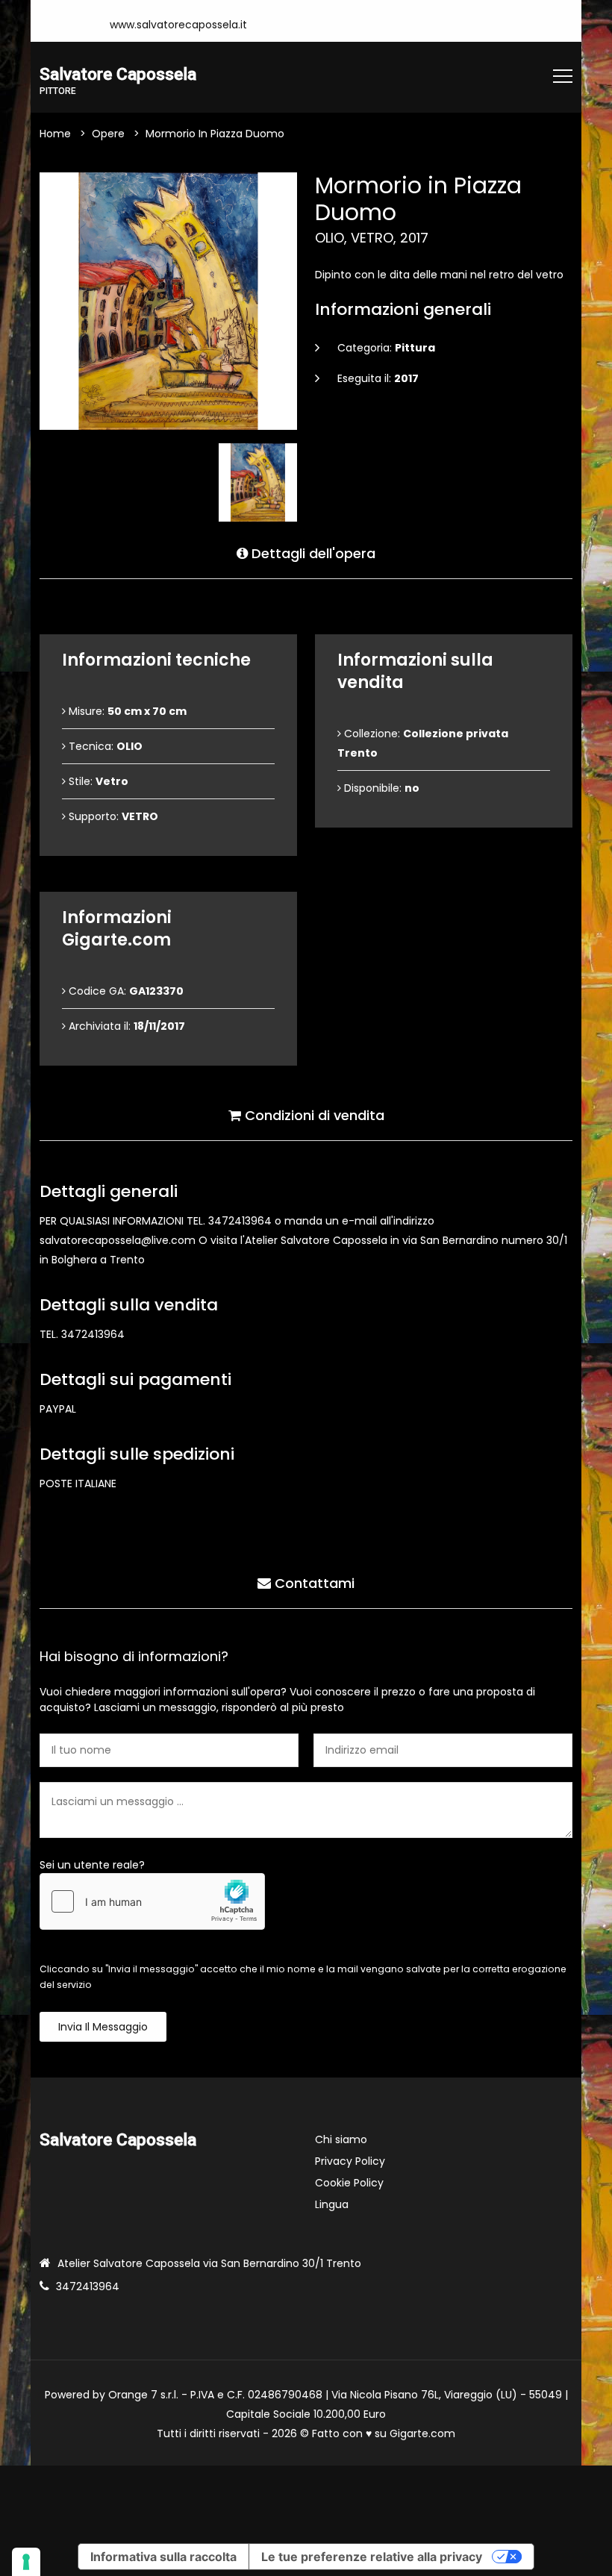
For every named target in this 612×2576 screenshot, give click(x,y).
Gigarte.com (422, 2433)
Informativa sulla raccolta (163, 2557)
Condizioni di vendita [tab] (313, 1115)
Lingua (332, 2204)
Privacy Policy (350, 2161)
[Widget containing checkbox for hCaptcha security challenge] (152, 1901)
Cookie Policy (349, 2183)
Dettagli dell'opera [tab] (312, 553)
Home (55, 134)
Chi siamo (341, 2139)
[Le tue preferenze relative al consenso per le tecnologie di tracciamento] (26, 2562)
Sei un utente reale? (92, 1865)
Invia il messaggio (103, 2027)
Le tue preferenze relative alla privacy (372, 2557)
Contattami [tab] (313, 1583)
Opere (108, 134)
